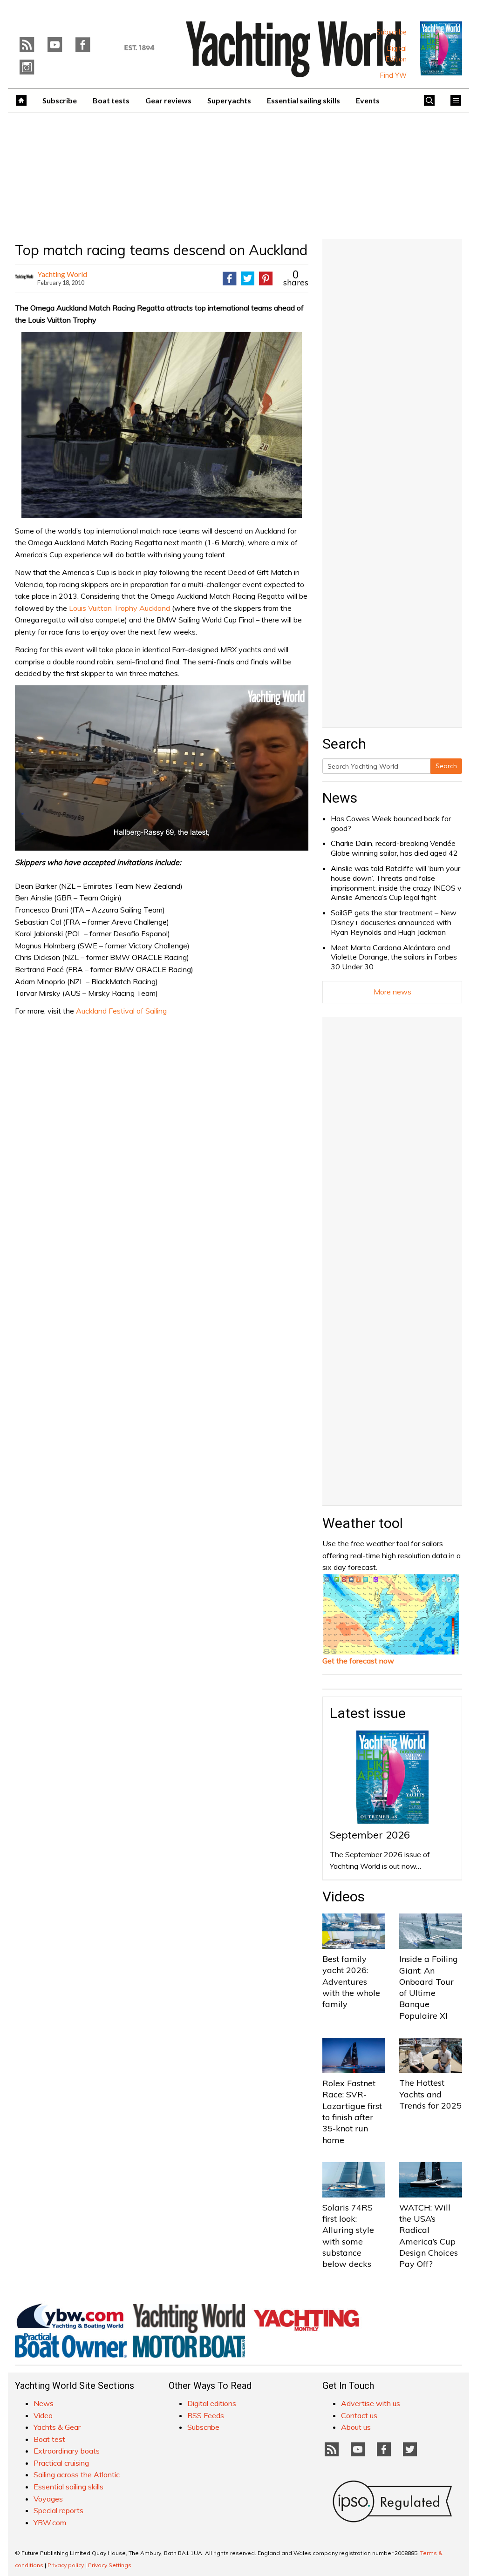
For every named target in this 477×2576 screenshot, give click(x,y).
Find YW (393, 75)
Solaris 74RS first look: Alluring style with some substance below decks (348, 2236)
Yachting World (62, 274)
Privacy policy (66, 2565)
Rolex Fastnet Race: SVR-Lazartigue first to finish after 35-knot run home (352, 2111)
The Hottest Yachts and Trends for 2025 (430, 2094)
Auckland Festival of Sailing (121, 1011)
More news (392, 992)
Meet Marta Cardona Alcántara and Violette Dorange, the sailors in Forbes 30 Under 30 (394, 957)
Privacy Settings (110, 2565)
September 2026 (370, 1835)
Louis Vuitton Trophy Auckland (119, 608)
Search (446, 766)
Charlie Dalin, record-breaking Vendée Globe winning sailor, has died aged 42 (394, 848)
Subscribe (392, 32)
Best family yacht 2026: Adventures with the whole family (351, 1981)
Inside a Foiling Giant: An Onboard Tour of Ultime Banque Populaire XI (429, 1987)
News (340, 798)
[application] (162, 768)
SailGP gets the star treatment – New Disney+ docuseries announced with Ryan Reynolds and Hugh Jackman (394, 922)
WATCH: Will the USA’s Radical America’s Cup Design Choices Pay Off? (429, 2236)
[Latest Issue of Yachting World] (441, 48)
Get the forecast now (358, 1661)
